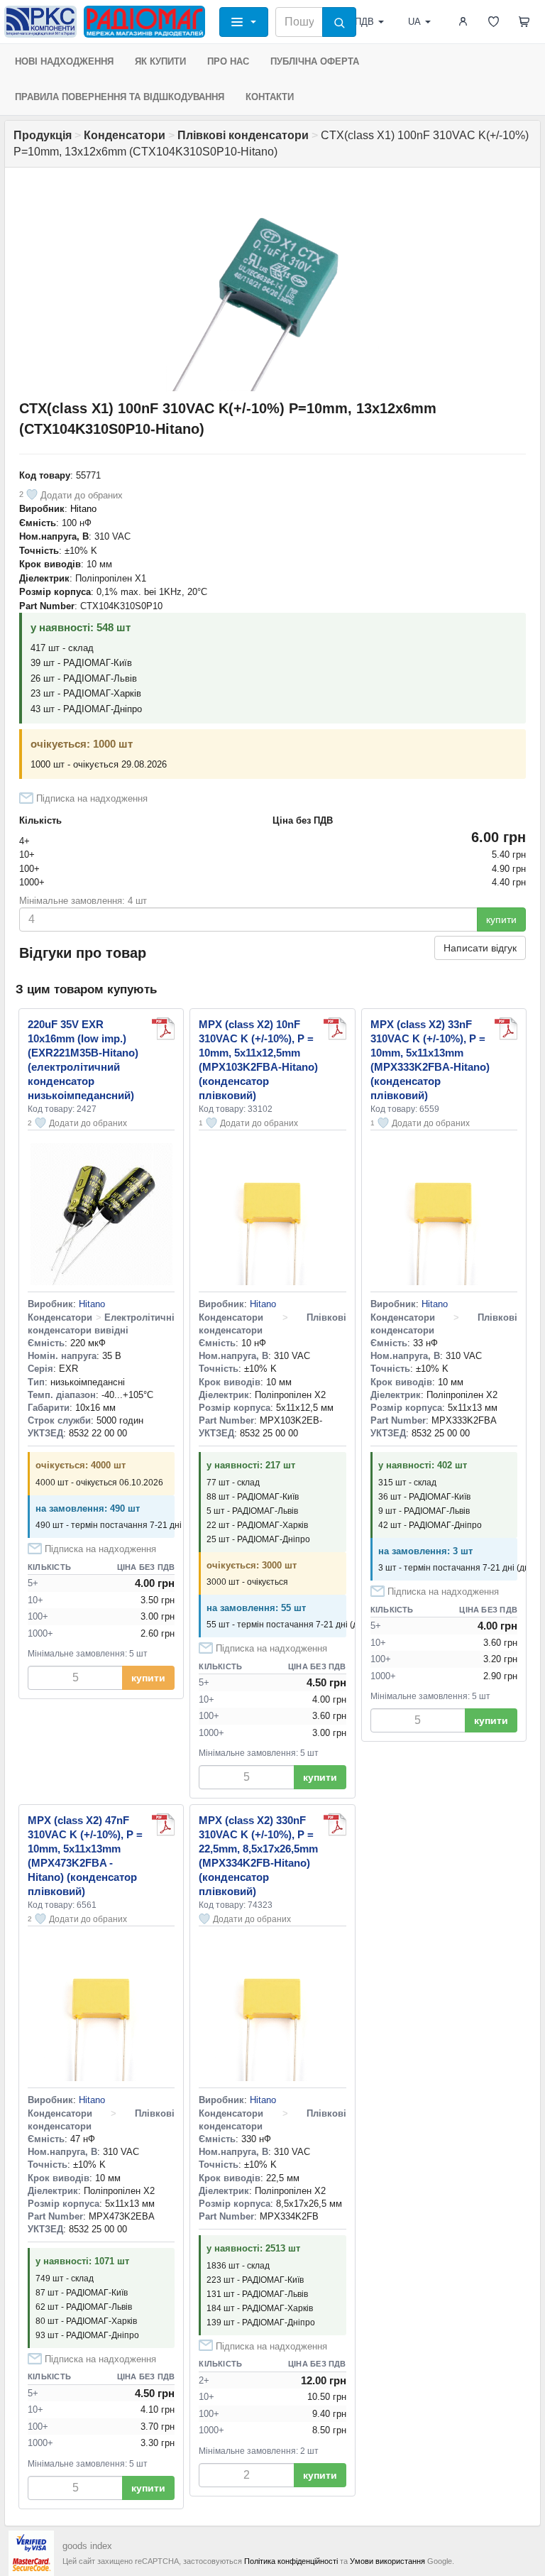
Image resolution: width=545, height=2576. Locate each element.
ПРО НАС (228, 61)
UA (414, 22)
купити (501, 919)
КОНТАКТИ (270, 97)
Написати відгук (480, 948)
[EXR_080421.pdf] (163, 1029)
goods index (87, 2546)
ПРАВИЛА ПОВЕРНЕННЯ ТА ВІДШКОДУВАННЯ (120, 97)
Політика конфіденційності (291, 2561)
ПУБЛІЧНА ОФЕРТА (315, 61)
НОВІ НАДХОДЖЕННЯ (64, 61)
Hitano (83, 509)
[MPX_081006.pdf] (335, 1029)
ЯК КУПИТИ (160, 61)
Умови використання (387, 2561)
